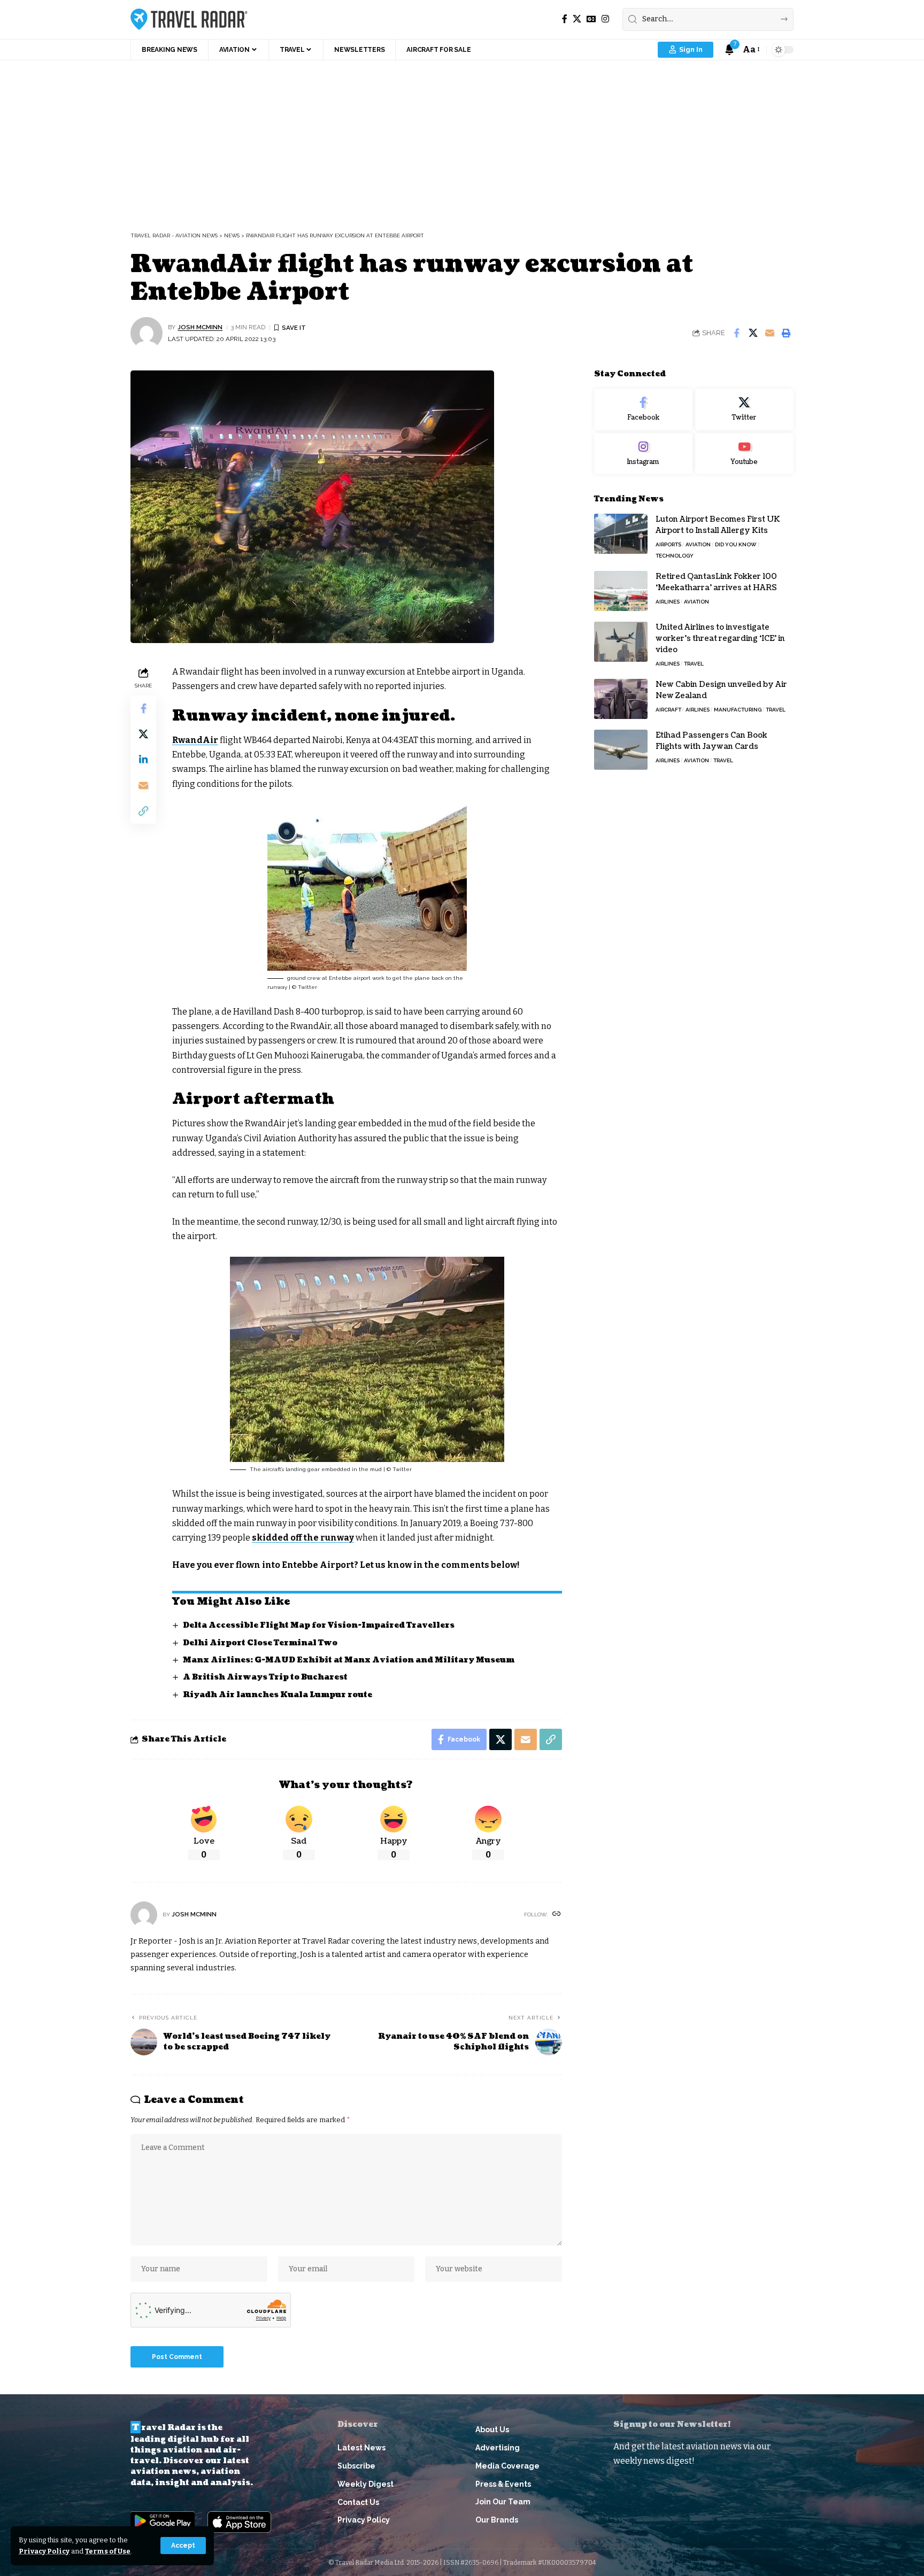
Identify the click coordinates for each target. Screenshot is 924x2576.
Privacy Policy (44, 2551)
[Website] (557, 1914)
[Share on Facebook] (736, 333)
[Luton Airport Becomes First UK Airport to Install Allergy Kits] (621, 534)
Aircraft (668, 710)
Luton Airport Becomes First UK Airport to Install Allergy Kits (718, 525)
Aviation (698, 544)
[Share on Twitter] (753, 333)
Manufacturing (738, 710)
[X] (577, 19)
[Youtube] (744, 454)
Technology (675, 556)
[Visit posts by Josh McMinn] (147, 333)
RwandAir (195, 740)
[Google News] (591, 19)
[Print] (786, 333)
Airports (668, 544)
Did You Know (736, 544)
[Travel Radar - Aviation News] (189, 19)
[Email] (769, 333)
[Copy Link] (143, 811)
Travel (694, 664)
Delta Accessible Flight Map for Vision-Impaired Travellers (319, 1625)
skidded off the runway (303, 1538)
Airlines (668, 602)
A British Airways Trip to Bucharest (265, 1677)
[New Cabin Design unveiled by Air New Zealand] (621, 699)
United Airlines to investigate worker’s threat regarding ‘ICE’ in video (720, 639)
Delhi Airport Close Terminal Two (260, 1643)
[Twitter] (744, 409)
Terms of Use (108, 2551)
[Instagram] (605, 19)
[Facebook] (565, 19)
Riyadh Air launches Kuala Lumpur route (278, 1695)
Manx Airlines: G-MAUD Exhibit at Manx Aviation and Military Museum (349, 1660)
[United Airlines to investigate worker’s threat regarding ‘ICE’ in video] (621, 642)
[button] (183, 2546)
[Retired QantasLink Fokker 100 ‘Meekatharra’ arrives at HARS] (621, 591)
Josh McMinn (200, 327)
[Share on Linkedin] (143, 760)
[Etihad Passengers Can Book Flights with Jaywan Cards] (621, 750)
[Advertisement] (462, 141)
